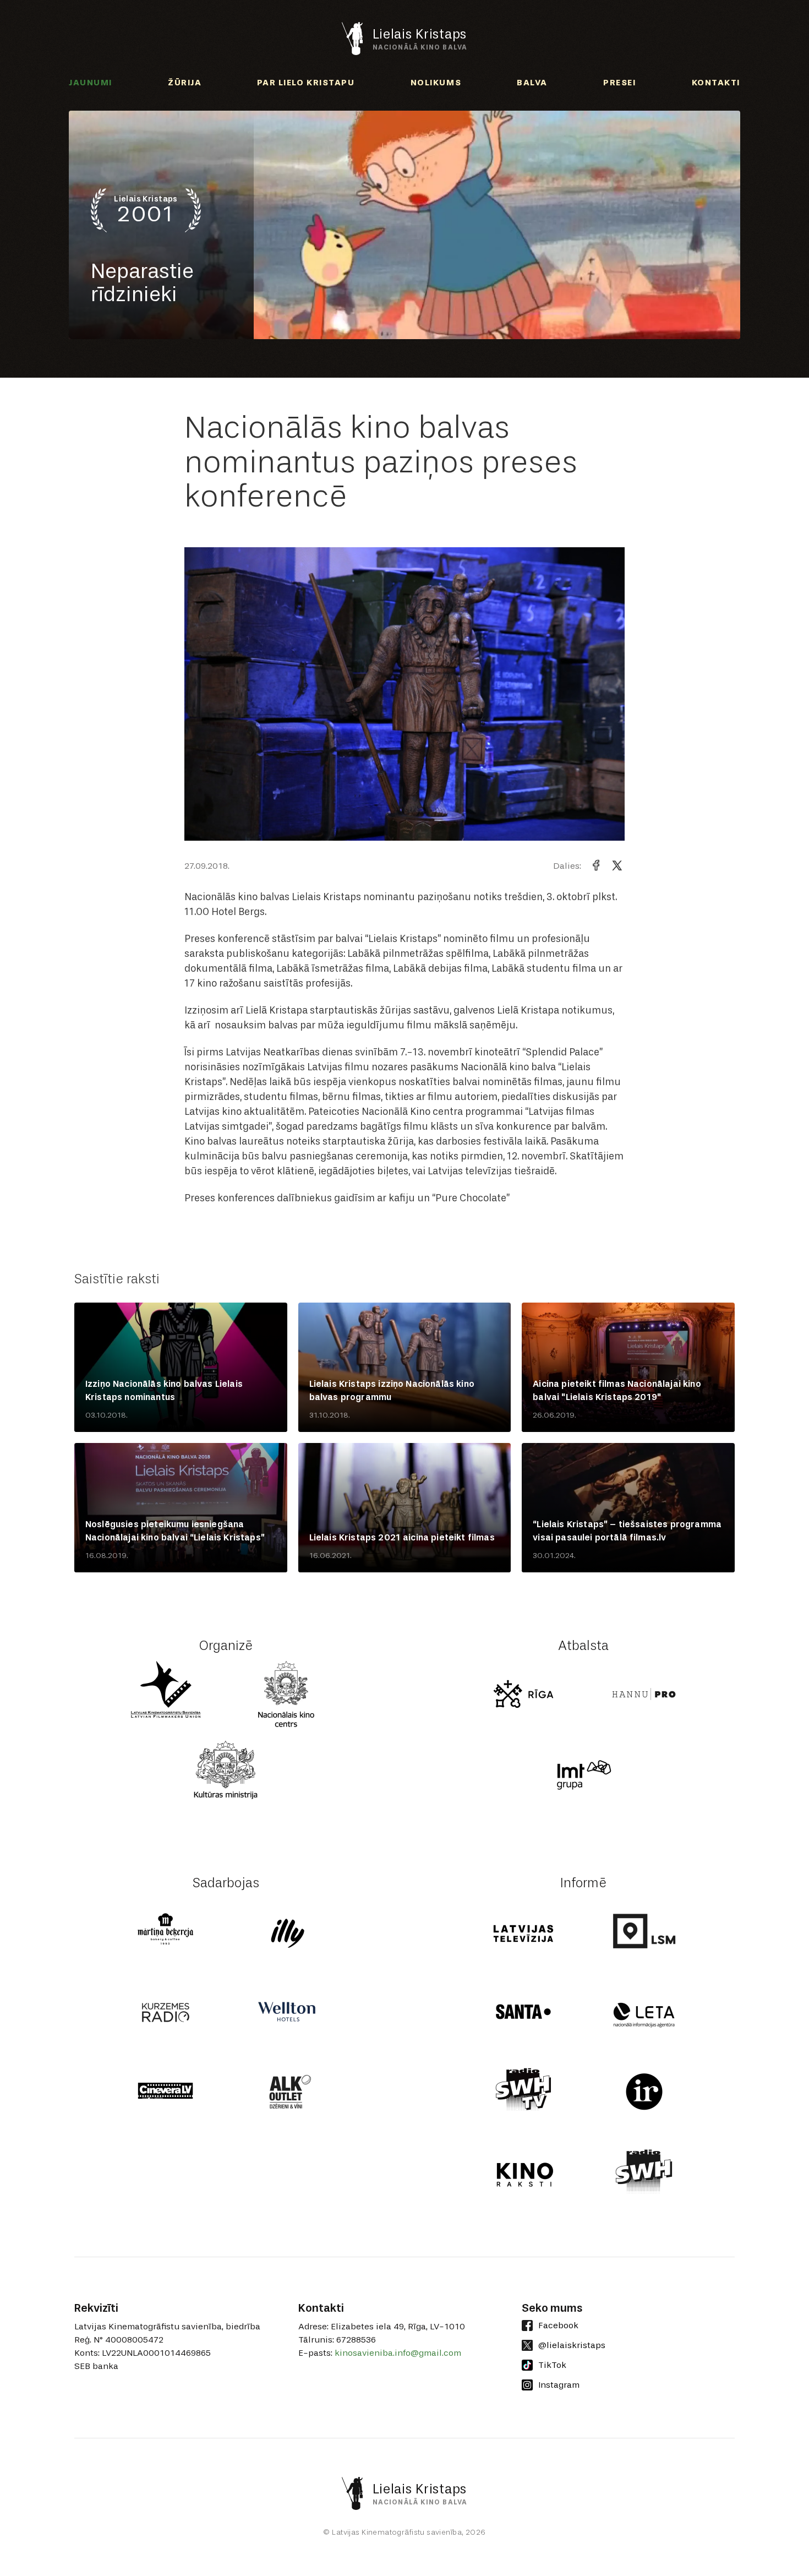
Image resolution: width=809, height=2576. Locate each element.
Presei (619, 83)
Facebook (558, 2325)
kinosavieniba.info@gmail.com (398, 2353)
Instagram (559, 2385)
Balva (532, 83)
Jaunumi (91, 83)
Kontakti (716, 83)
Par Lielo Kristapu (306, 83)
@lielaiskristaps (572, 2345)
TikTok (552, 2365)
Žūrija (185, 83)
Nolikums (436, 83)
